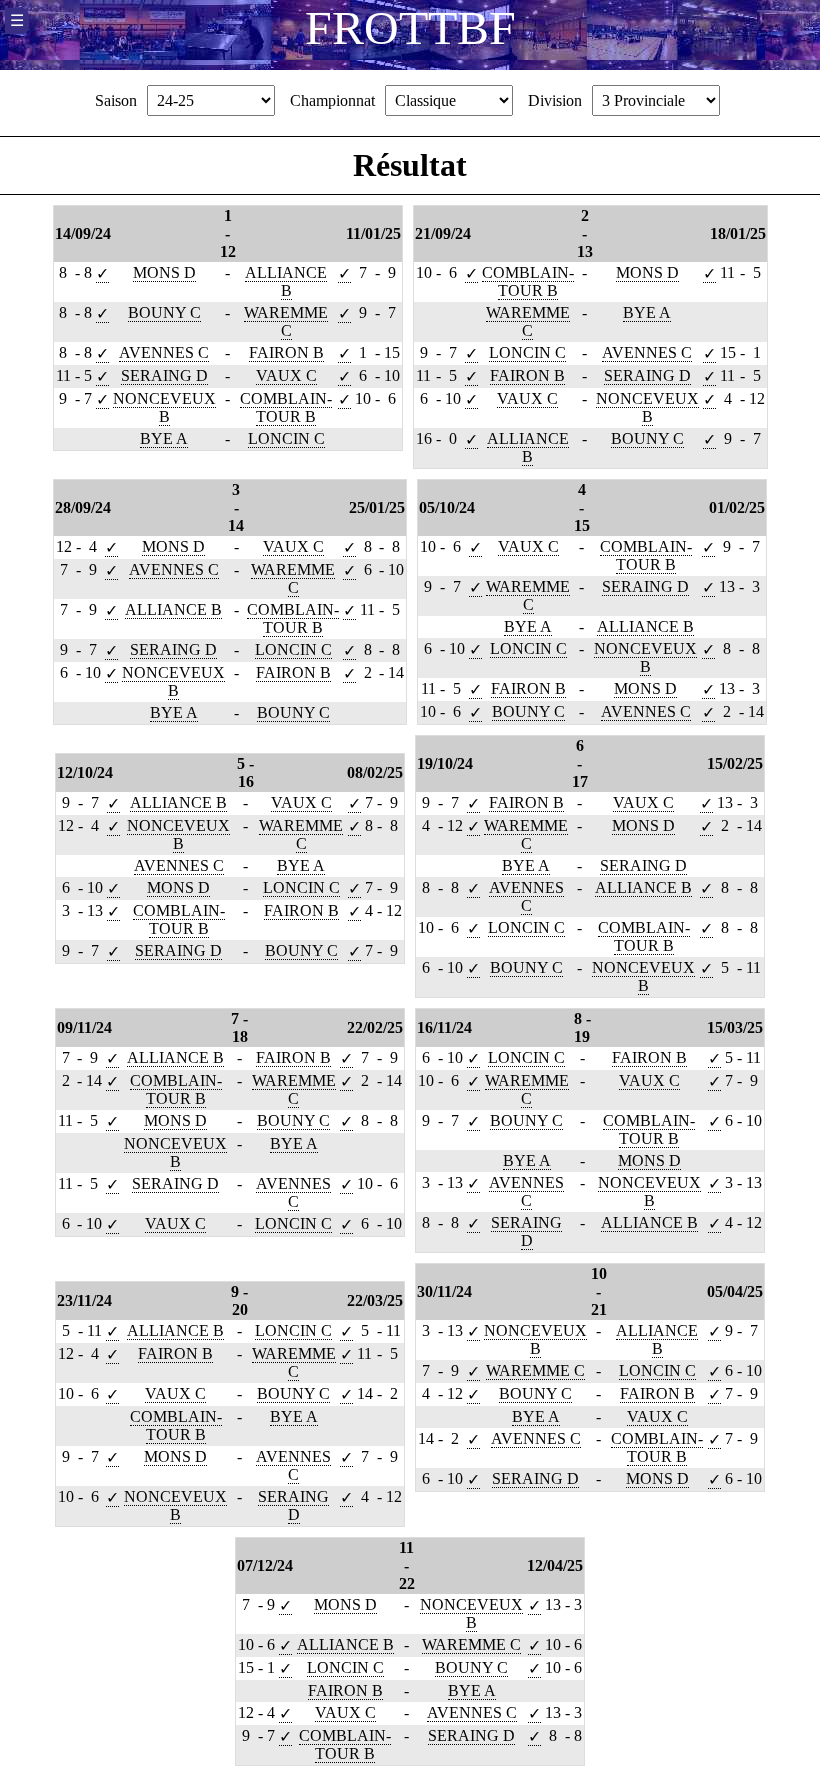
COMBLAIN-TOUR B (286, 407)
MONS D (164, 272)
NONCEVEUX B (164, 407)
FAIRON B (286, 352)
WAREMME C (286, 321)
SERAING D (164, 375)
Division (555, 100)
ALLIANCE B (286, 281)
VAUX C (286, 375)
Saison (116, 100)
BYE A (164, 438)
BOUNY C (164, 312)
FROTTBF (410, 27)
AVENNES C (164, 352)
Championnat (332, 100)
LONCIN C (286, 438)
